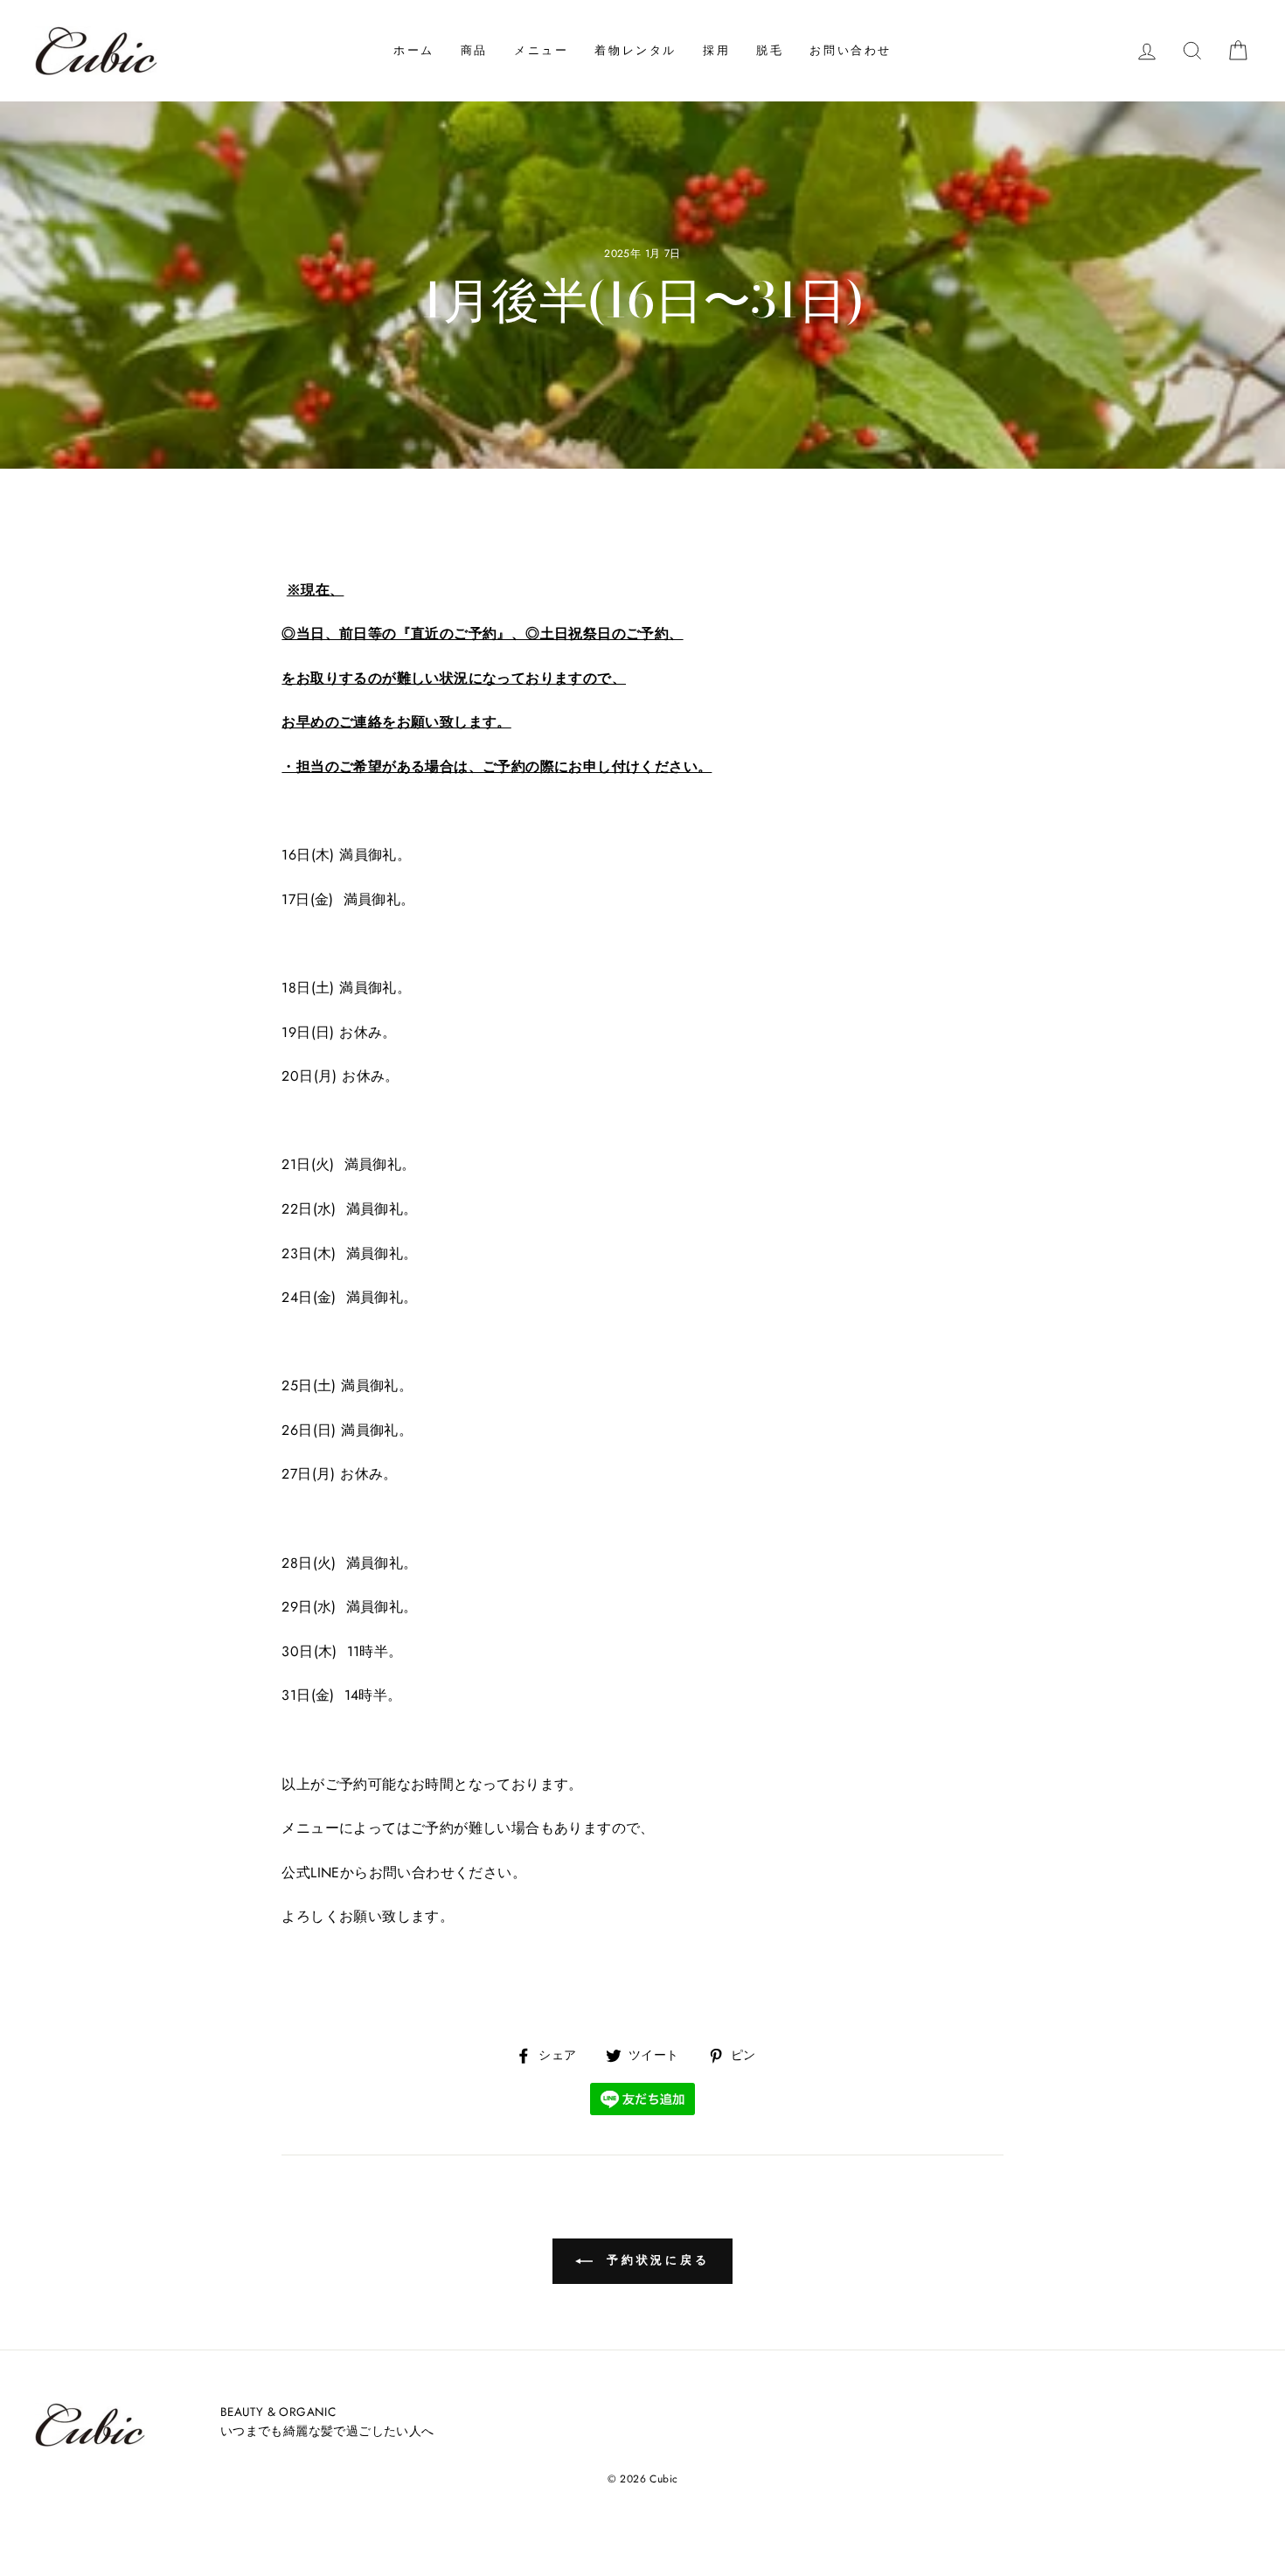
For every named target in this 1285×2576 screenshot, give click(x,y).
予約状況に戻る (655, 2260)
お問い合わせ (851, 50)
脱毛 (770, 50)
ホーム (414, 50)
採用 (716, 50)
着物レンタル (636, 50)
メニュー (541, 50)
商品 (474, 50)
